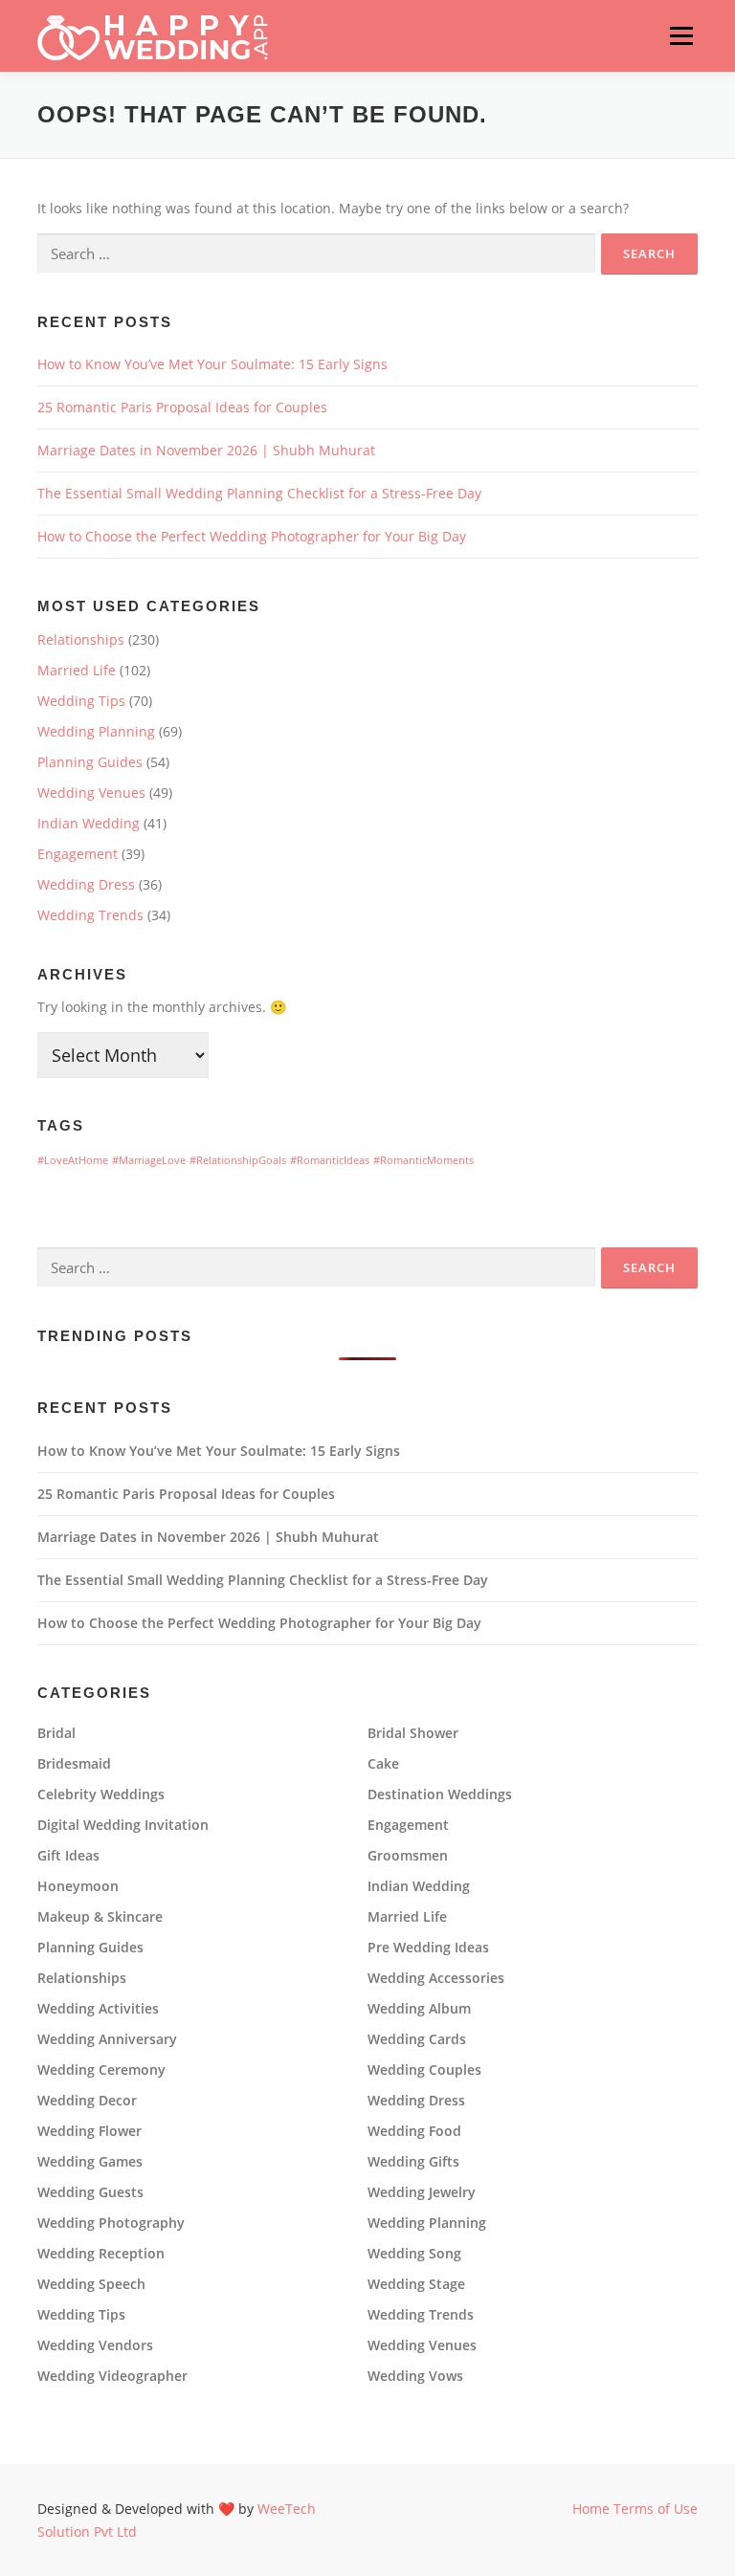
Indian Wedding (89, 823)
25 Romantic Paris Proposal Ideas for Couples (182, 407)
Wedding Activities (98, 2009)
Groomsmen (408, 1856)
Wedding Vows (415, 2376)
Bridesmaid (74, 1764)
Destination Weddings (440, 1794)
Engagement (78, 854)
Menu (681, 36)
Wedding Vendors (95, 2345)
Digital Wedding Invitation (123, 1825)
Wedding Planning (96, 731)
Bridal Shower (413, 1733)
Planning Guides (90, 762)
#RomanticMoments (423, 1160)
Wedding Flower (89, 2131)
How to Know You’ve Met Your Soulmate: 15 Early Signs (212, 364)
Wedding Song (414, 2254)
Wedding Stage (416, 2284)
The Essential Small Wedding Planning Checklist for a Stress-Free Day (259, 493)
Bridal (56, 1733)
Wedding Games (90, 2162)
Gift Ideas (68, 1856)
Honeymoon (78, 1886)
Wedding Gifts (413, 2162)
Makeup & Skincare (100, 1917)
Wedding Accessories (436, 1978)
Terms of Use (656, 2509)
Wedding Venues (91, 793)
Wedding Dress (86, 884)
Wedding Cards (417, 2039)
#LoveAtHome (73, 1160)
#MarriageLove (149, 1160)
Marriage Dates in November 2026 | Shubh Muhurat (206, 450)
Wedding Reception (101, 2254)
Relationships (81, 639)
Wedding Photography (111, 2223)
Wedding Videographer (112, 2376)
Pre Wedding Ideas (428, 1948)
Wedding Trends (90, 915)
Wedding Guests (90, 2192)
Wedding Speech (91, 2284)
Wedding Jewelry (422, 2192)
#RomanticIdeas (330, 1160)
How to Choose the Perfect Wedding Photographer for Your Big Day (252, 536)
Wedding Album (419, 2009)
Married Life (77, 670)
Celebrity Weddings (101, 1794)
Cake (383, 1764)
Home (591, 2509)
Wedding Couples (424, 2070)
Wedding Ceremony (101, 2070)
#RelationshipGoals (238, 1160)
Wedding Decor (87, 2101)
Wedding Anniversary (107, 2039)
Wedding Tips (81, 701)
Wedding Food (414, 2131)
